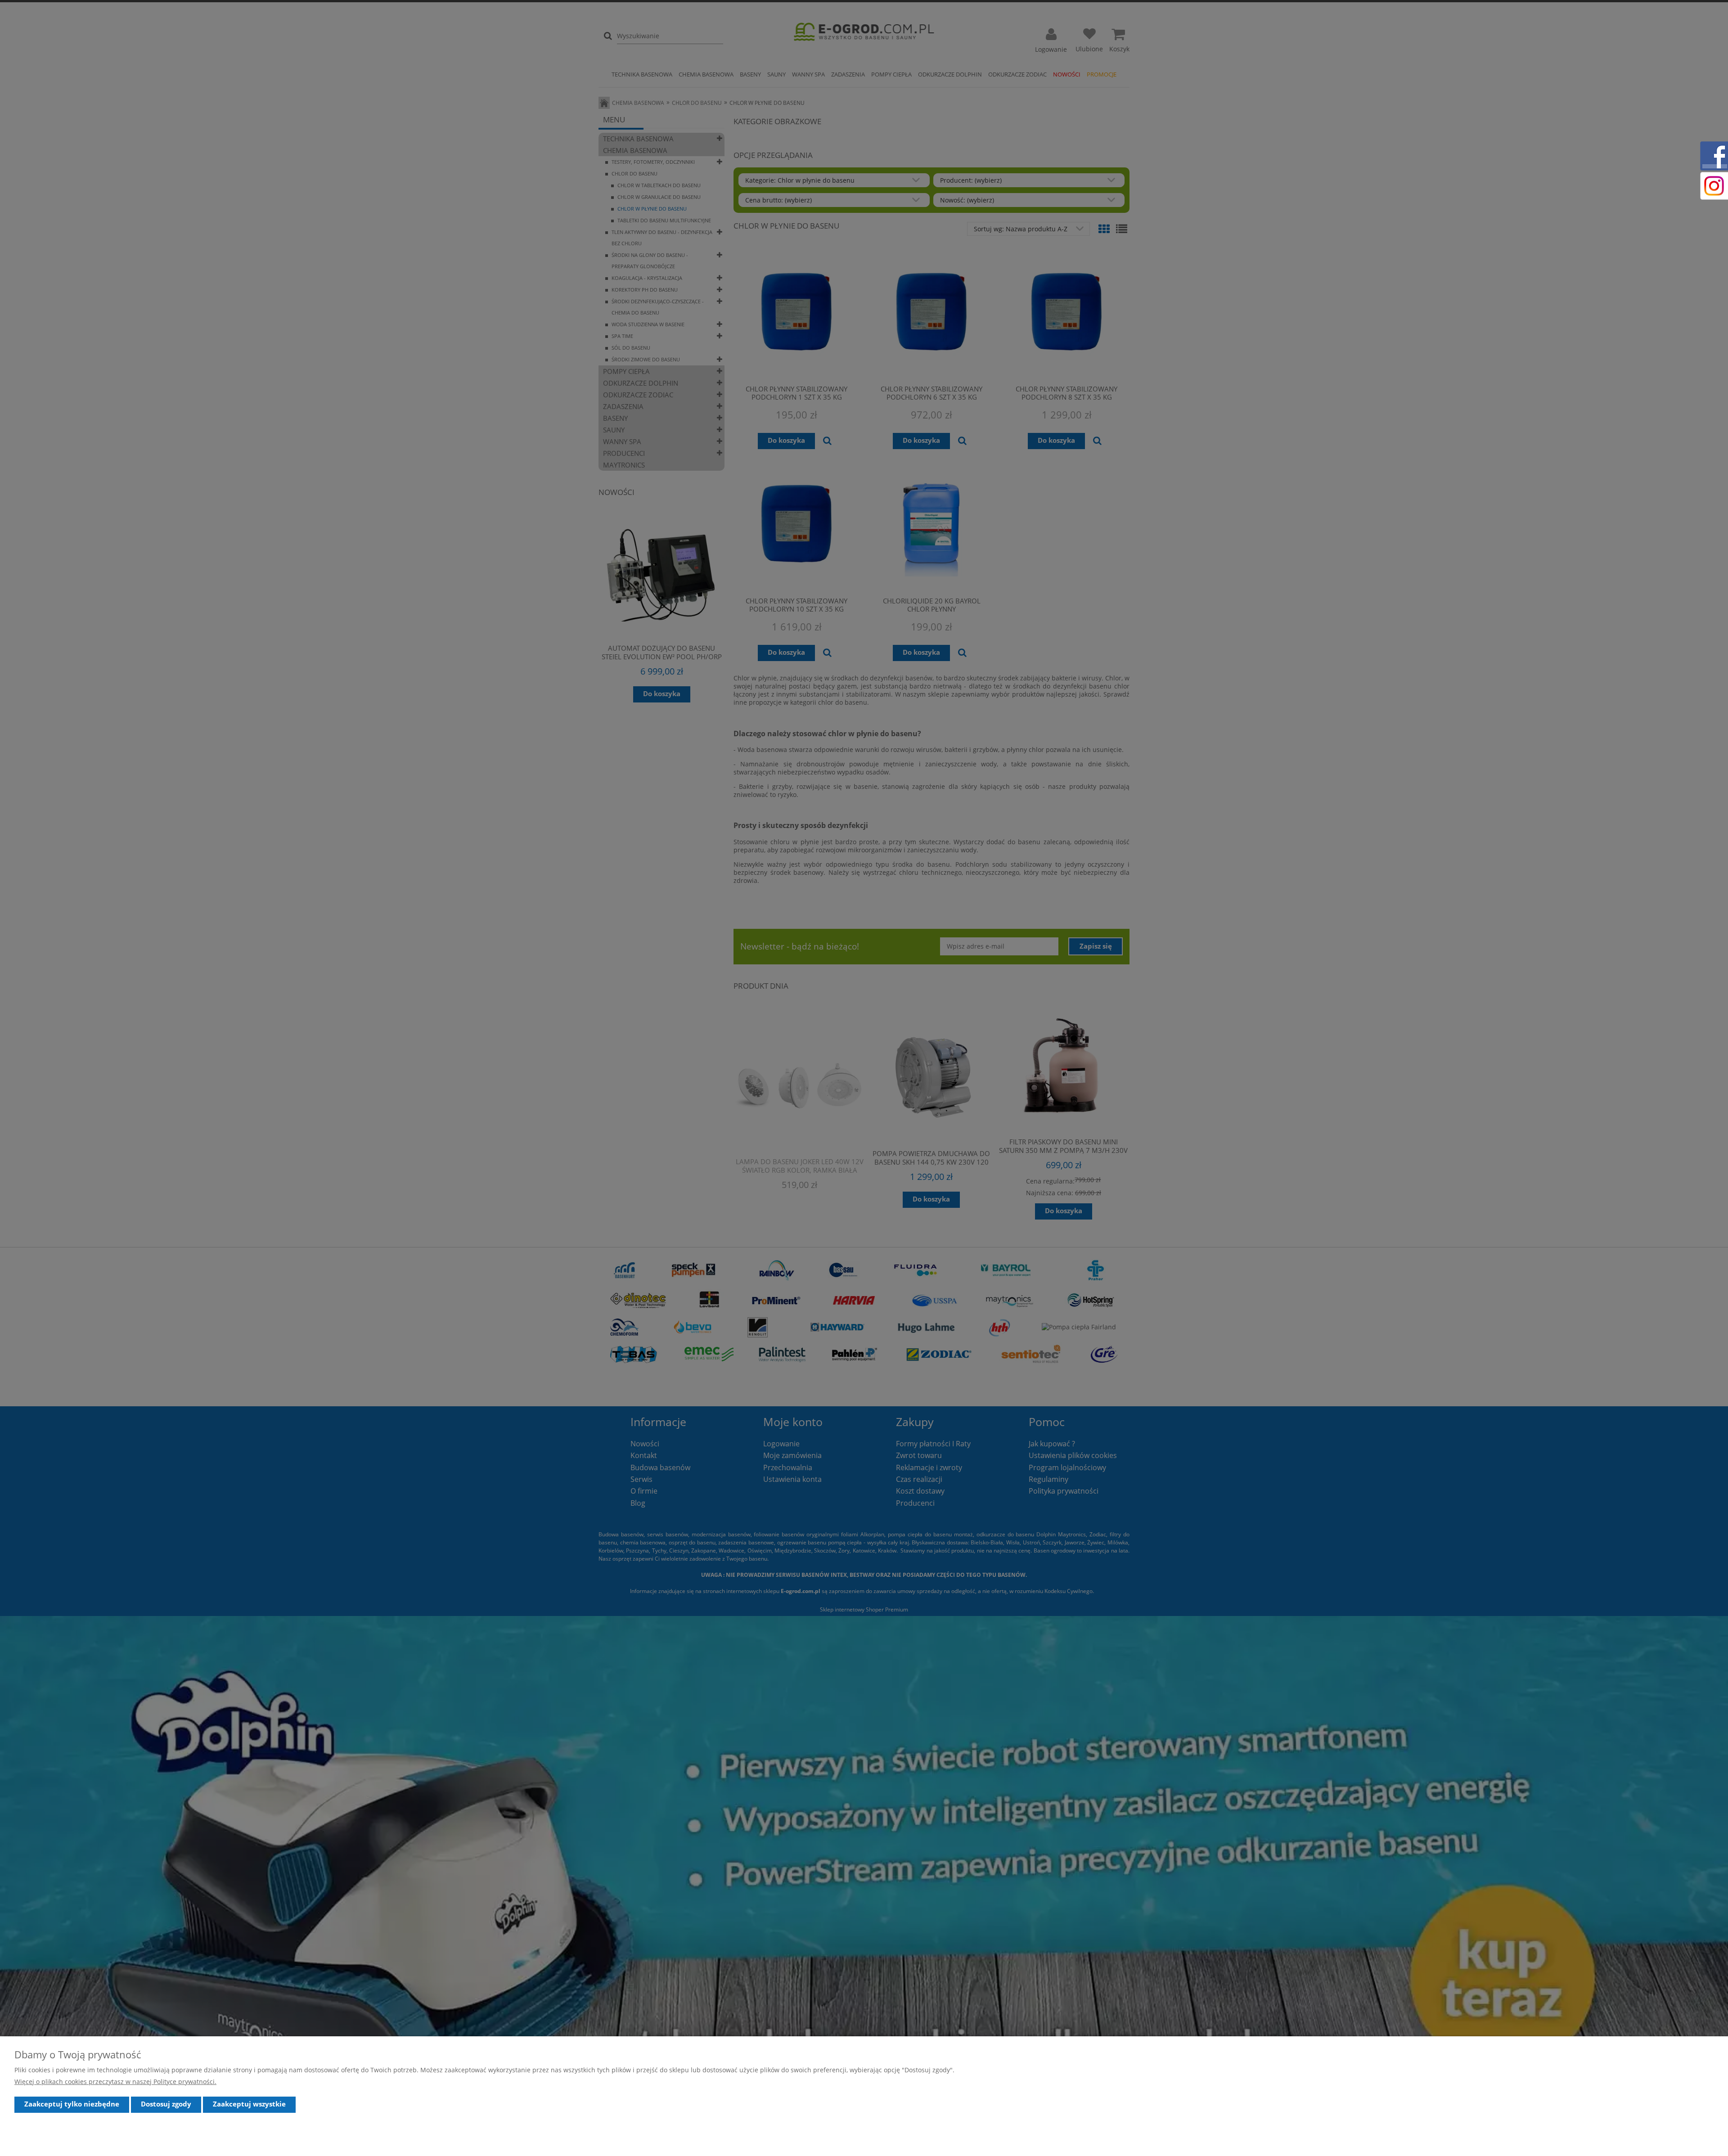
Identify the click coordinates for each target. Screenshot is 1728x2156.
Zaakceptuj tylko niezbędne (72, 2104)
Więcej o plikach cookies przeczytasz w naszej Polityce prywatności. (115, 2082)
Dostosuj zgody (166, 2104)
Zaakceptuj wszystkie (249, 2104)
